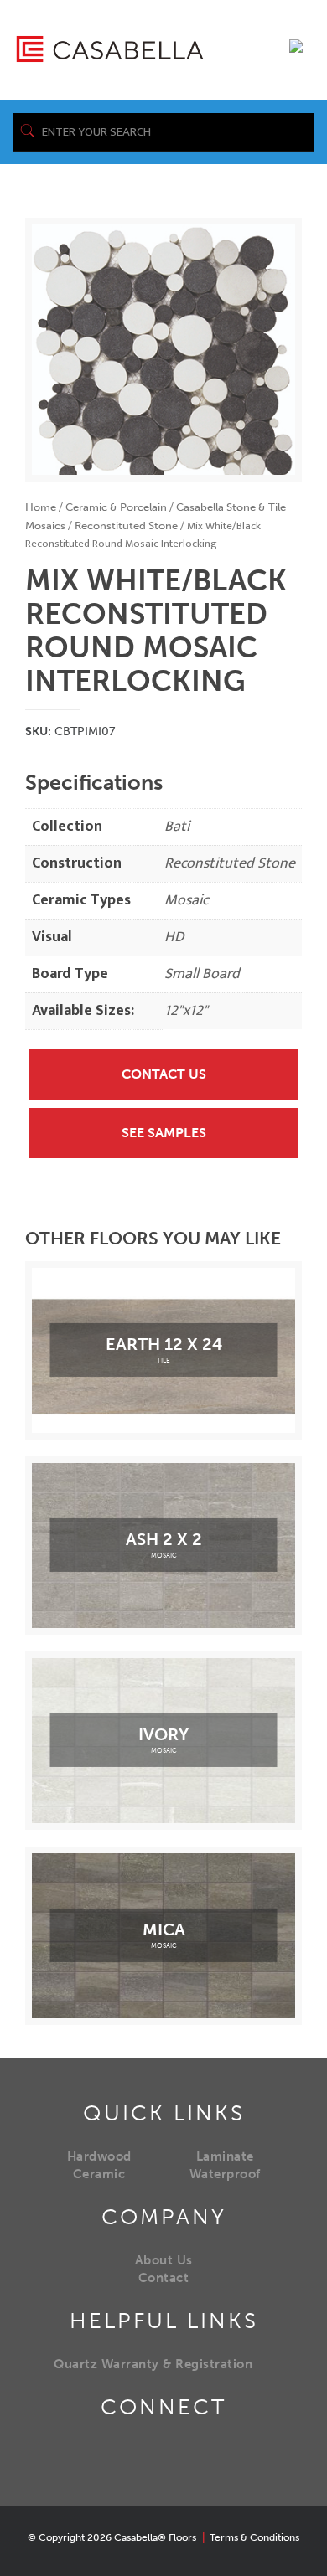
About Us (164, 2260)
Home (41, 507)
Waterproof (225, 2174)
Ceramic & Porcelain (116, 507)
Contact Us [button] (164, 1074)
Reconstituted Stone (126, 526)
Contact (164, 2278)
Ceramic (99, 2174)
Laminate (225, 2156)
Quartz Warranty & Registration (153, 2364)
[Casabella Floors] (110, 48)
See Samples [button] (164, 1133)
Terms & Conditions (254, 2537)
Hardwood (99, 2156)
